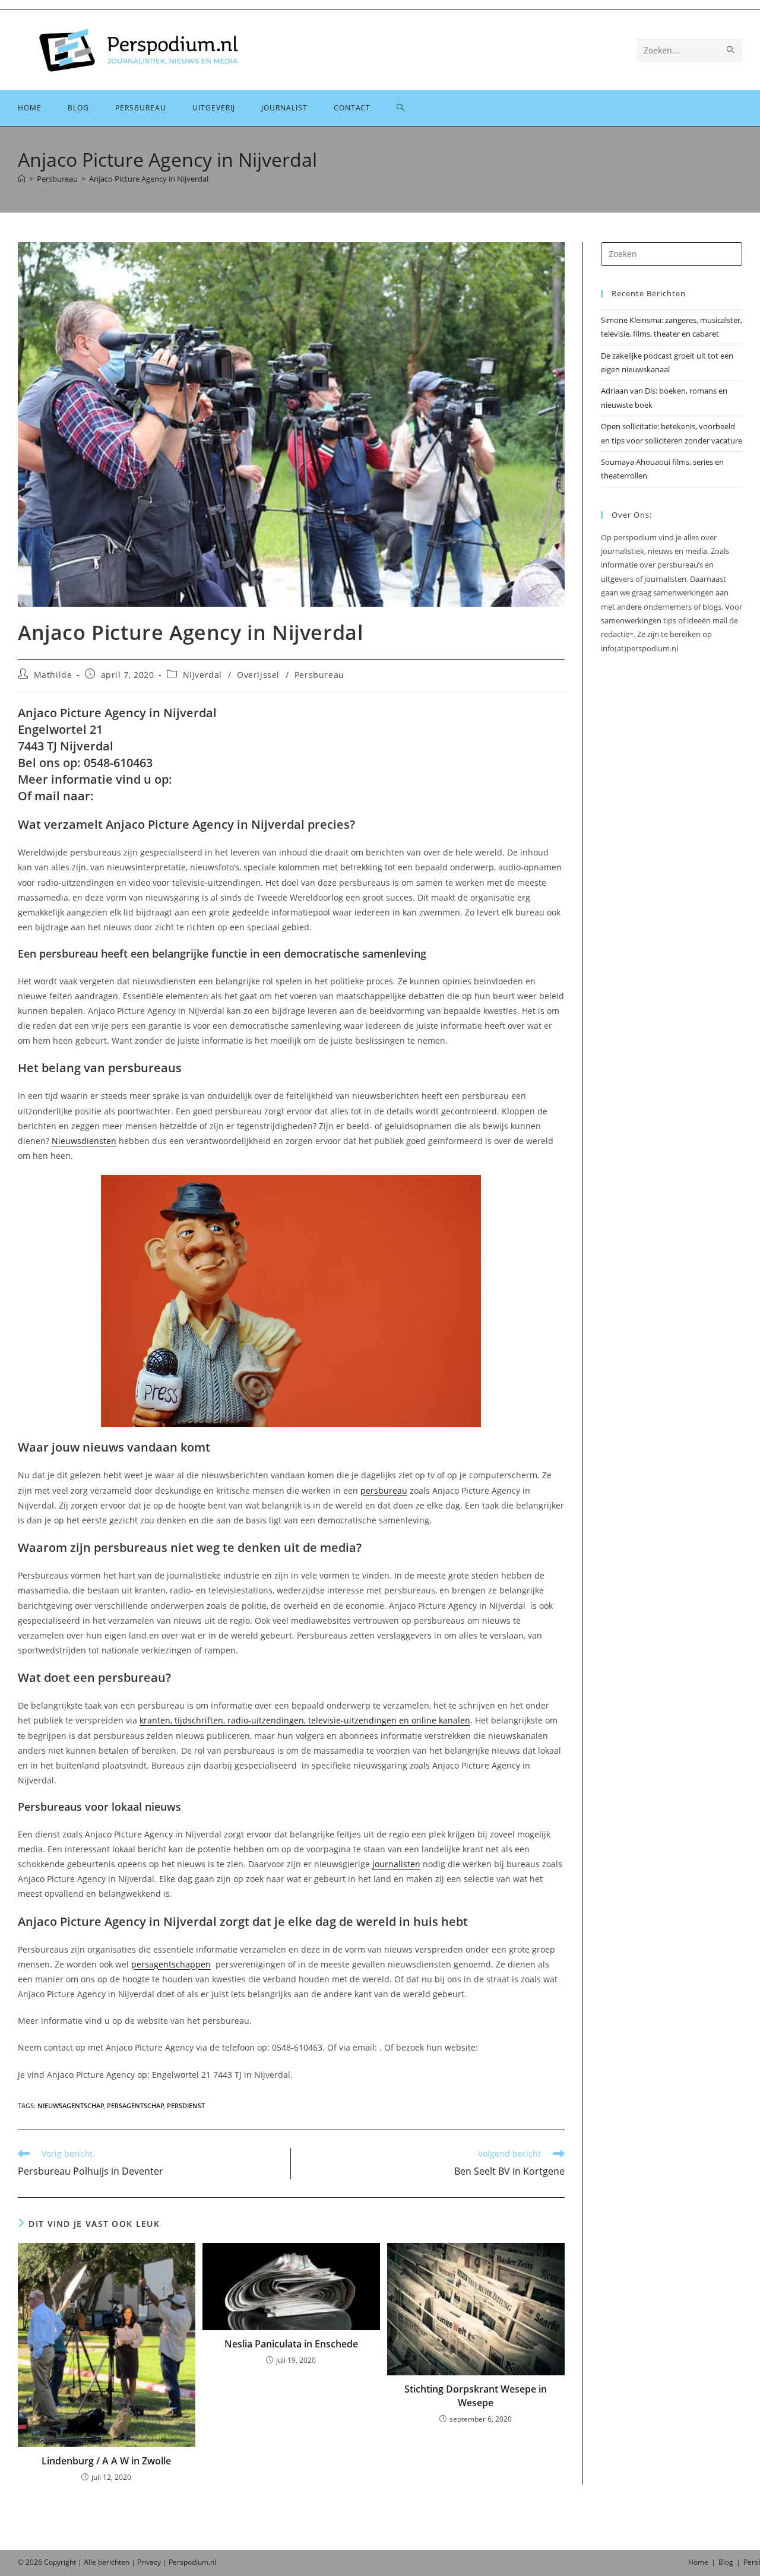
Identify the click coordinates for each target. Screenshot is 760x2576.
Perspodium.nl (192, 2562)
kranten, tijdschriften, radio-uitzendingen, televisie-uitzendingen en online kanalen (305, 1720)
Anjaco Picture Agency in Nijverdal (149, 179)
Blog (726, 2562)
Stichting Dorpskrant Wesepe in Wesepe (476, 2396)
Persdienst (186, 2106)
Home (698, 2562)
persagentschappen (171, 1964)
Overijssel (258, 675)
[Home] (22, 179)
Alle (91, 2562)
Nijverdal (202, 675)
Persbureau (319, 675)
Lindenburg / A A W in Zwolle (106, 2461)
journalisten (396, 1864)
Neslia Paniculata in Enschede (291, 2344)
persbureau (384, 1490)
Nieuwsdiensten (84, 1141)
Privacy (149, 2562)
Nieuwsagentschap (71, 2106)
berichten (114, 2562)
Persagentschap (135, 2106)
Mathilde (53, 675)
